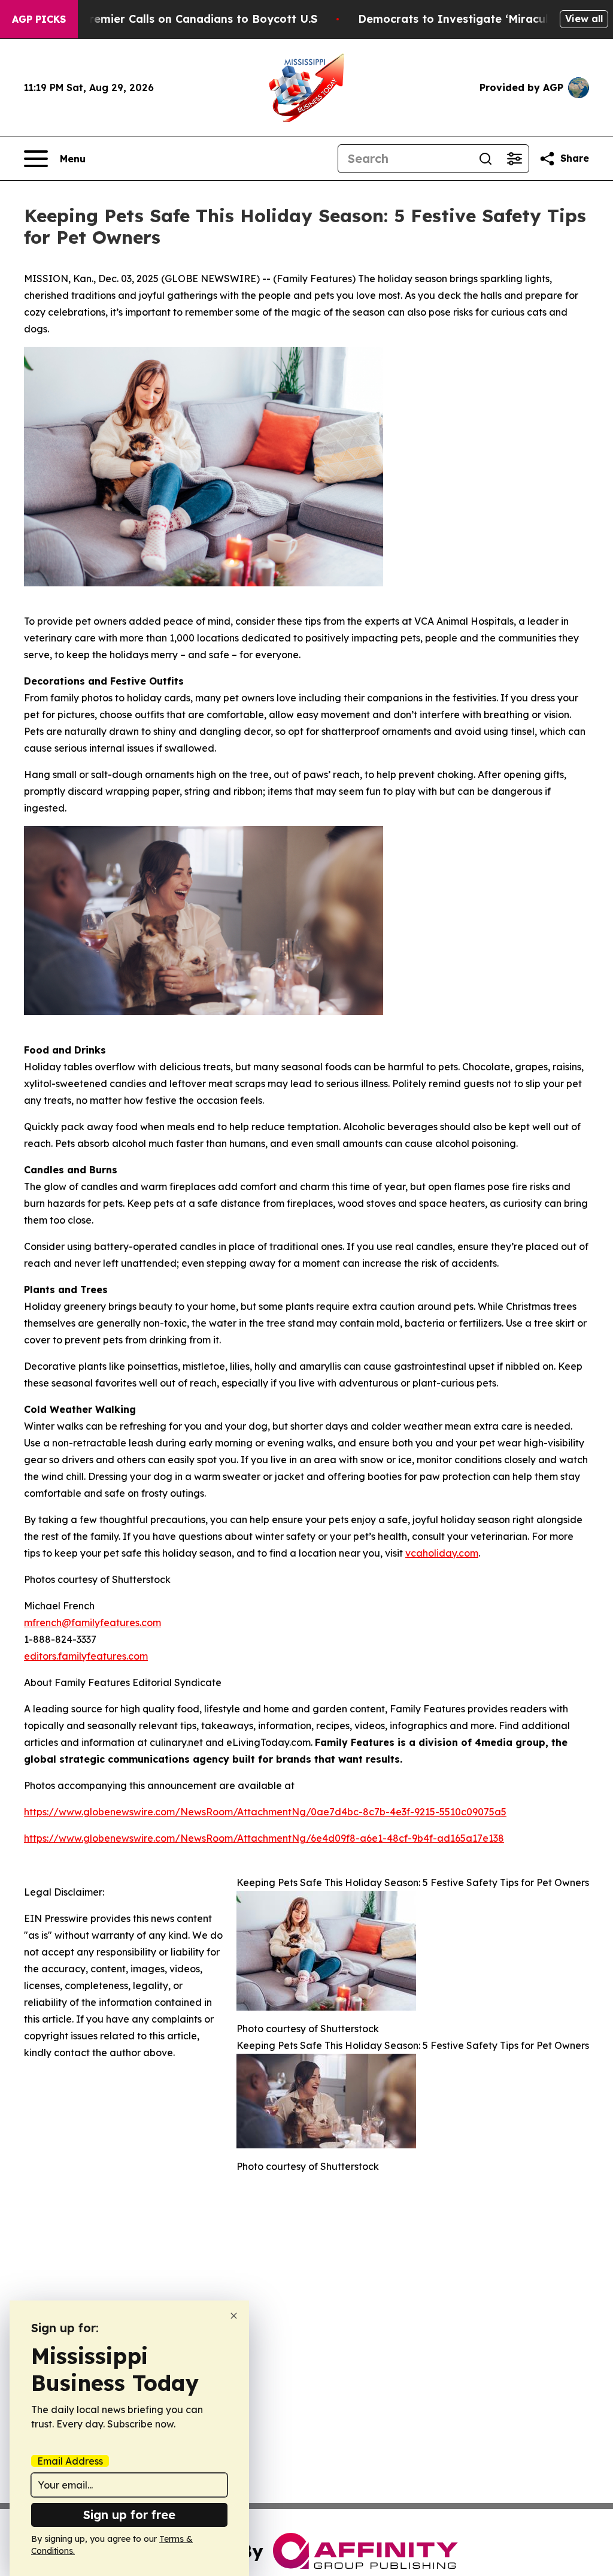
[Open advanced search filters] (514, 159)
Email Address (70, 2461)
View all (584, 19)
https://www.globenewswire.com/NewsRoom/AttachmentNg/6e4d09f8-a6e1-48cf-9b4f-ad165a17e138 (264, 1838)
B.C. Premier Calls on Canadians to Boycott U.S (188, 19)
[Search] (485, 159)
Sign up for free (129, 2515)
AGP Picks (39, 19)
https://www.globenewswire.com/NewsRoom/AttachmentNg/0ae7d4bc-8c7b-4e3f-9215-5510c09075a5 (265, 1812)
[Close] (234, 2316)
